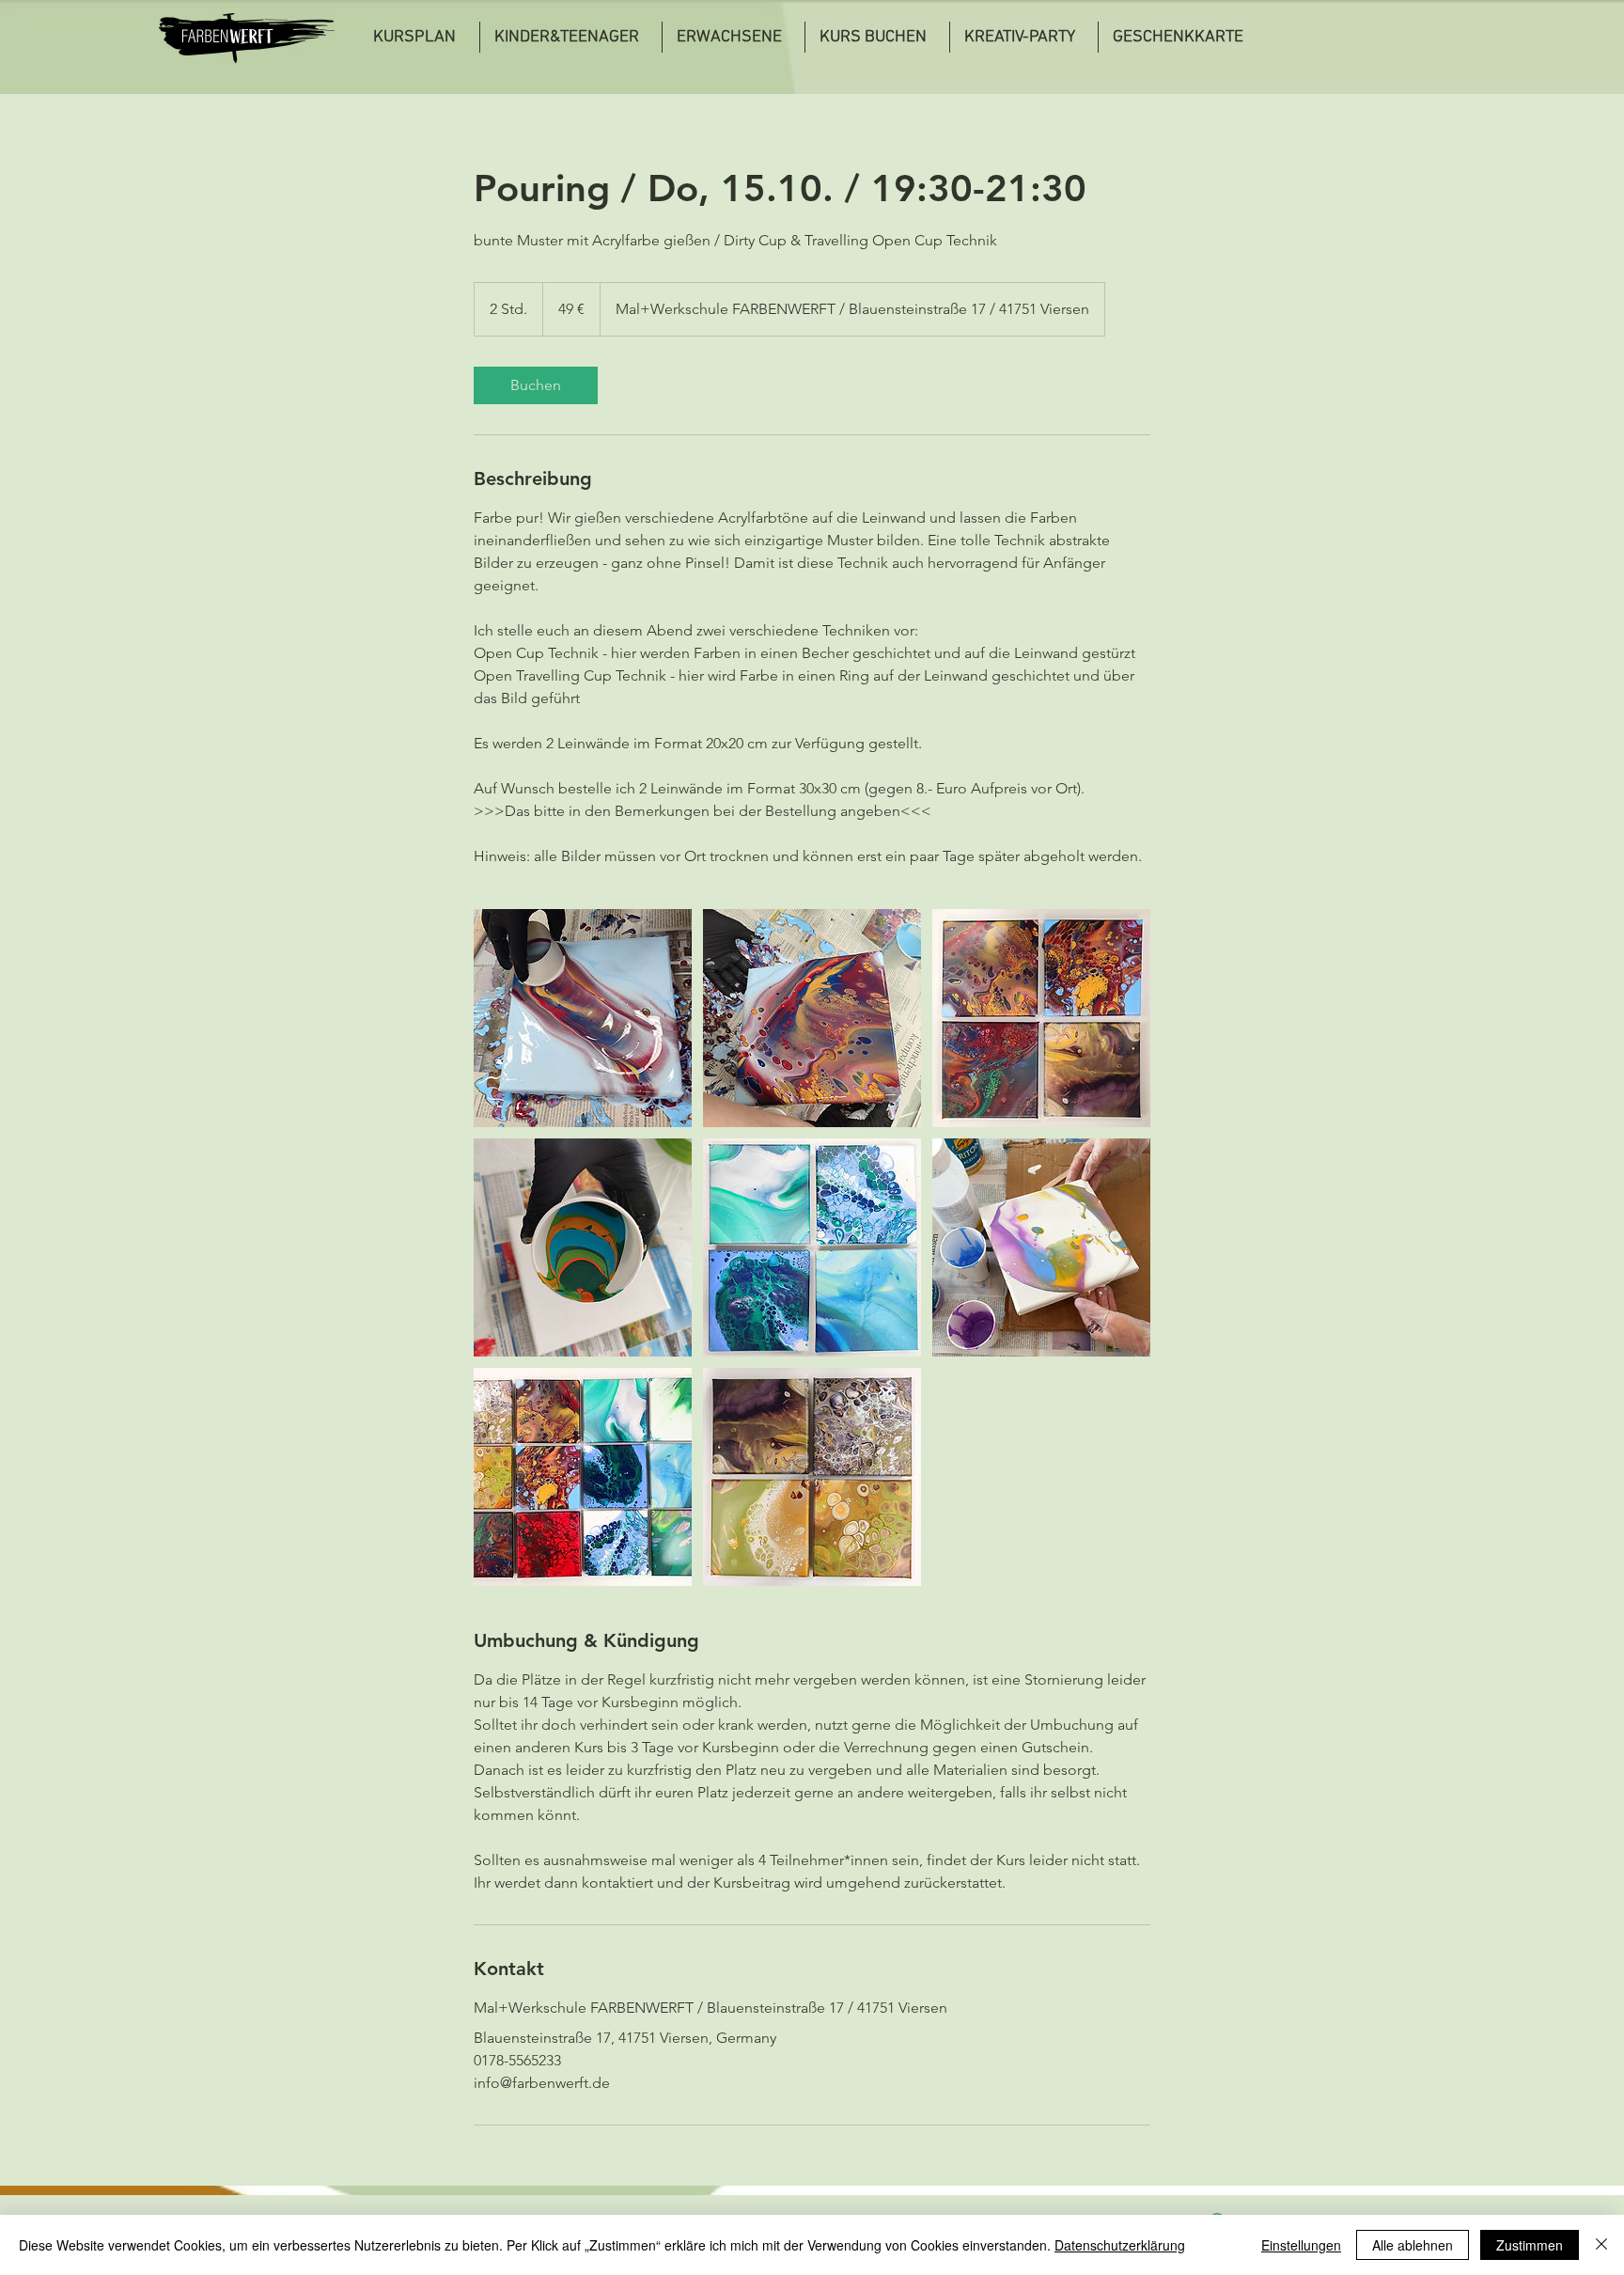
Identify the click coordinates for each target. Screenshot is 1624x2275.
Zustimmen (1530, 2245)
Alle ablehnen (1413, 2245)
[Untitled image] (583, 1018)
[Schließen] (1601, 2245)
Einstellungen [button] (1301, 2245)
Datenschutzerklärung (1120, 2245)
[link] (536, 385)
